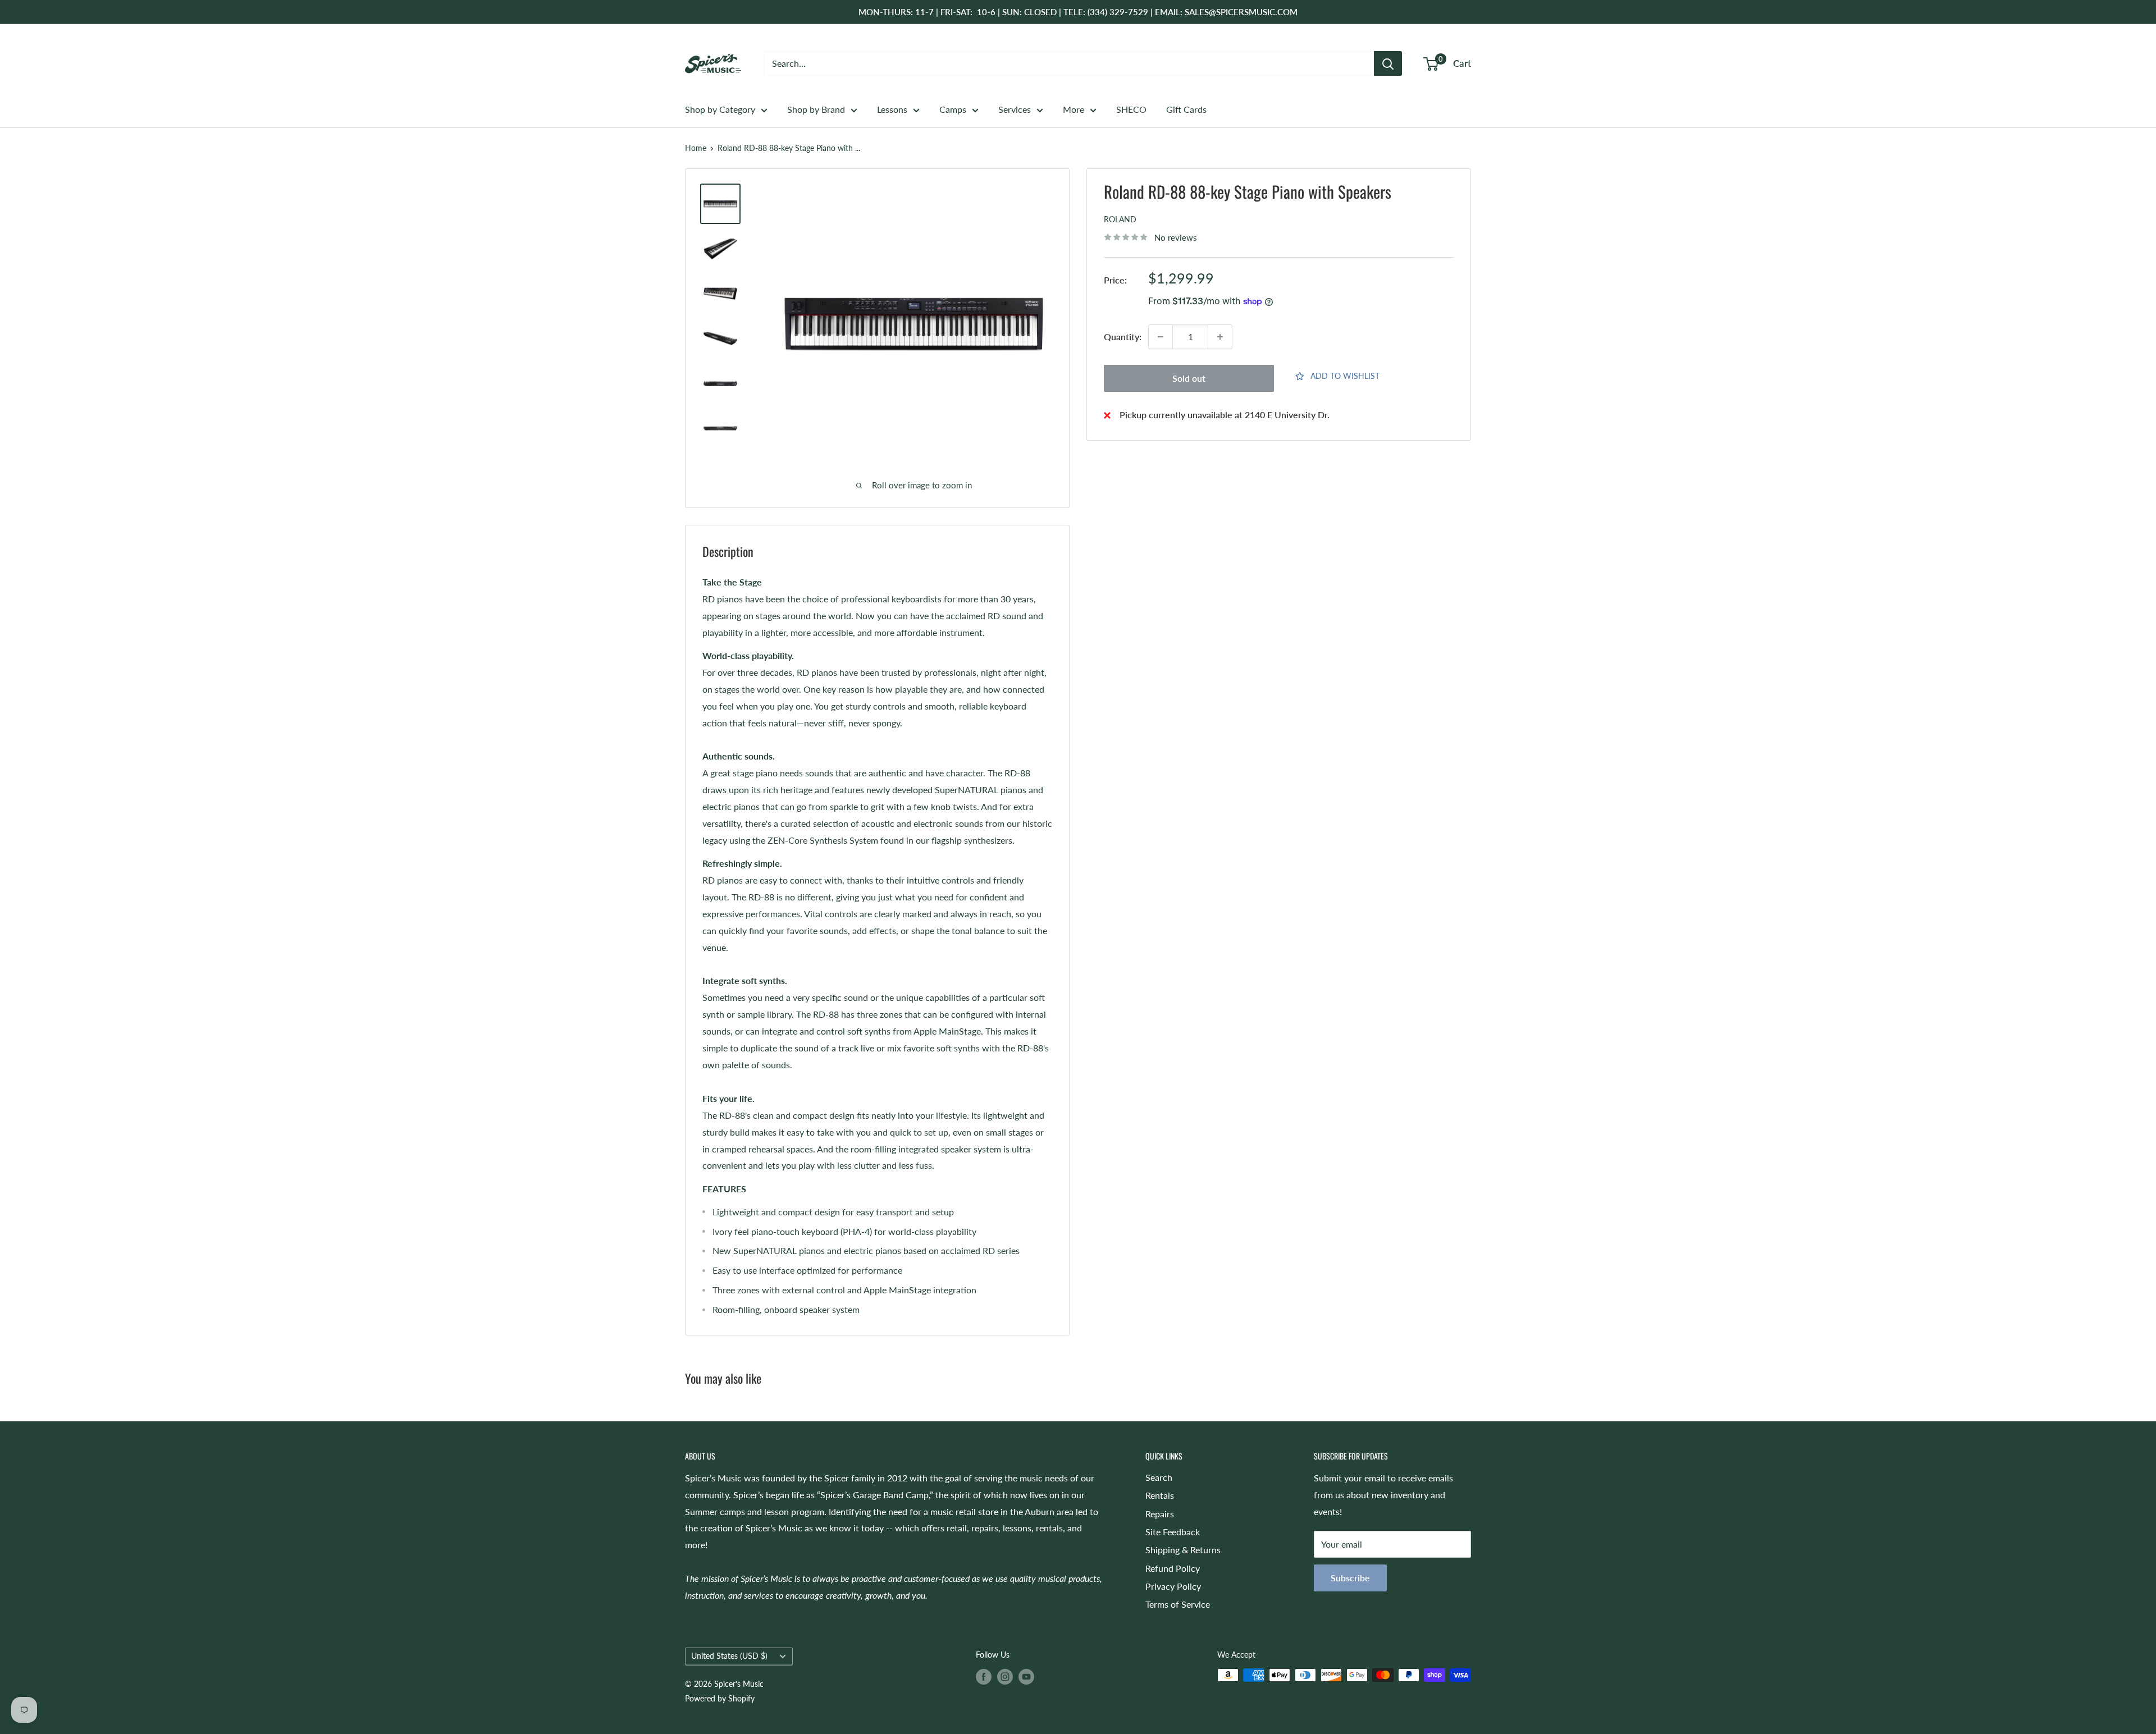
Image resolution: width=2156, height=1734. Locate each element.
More (1074, 109)
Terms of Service (1178, 1604)
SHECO (1131, 109)
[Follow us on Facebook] (984, 1676)
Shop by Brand (816, 109)
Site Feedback (1173, 1532)
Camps (953, 109)
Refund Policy (1173, 1568)
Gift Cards (1186, 109)
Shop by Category (720, 109)
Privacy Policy (1173, 1586)
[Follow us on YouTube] (1026, 1676)
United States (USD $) (729, 1656)
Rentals (1160, 1495)
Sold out (1189, 378)
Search (1159, 1477)
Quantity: (1123, 337)
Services (1015, 109)
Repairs (1160, 1514)
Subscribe (1350, 1578)
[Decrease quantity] (1161, 337)
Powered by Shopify (720, 1698)
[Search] (1388, 63)
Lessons (892, 109)
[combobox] (1069, 63)
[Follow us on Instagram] (1005, 1676)
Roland (1120, 220)
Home (696, 148)
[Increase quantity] (1220, 337)
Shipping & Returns (1183, 1550)
